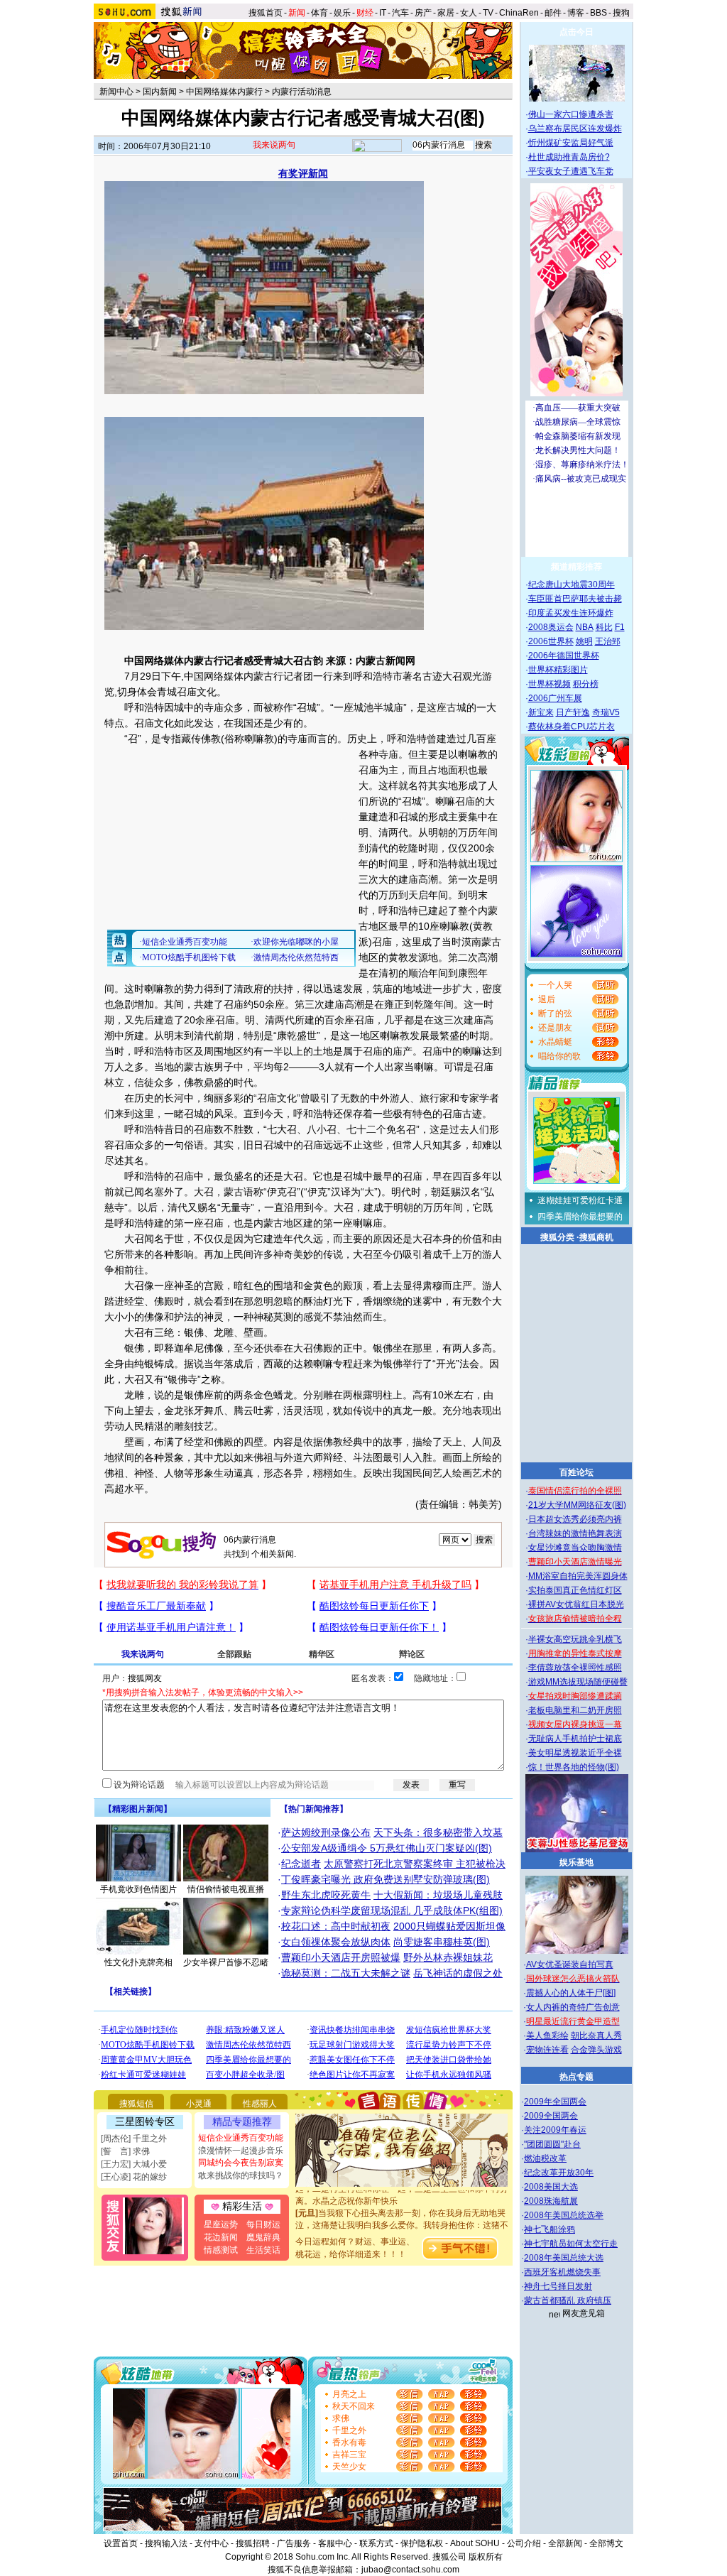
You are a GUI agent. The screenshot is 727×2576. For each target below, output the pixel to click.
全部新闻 (565, 2543)
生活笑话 (263, 2250)
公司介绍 (524, 2543)
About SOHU (475, 2543)
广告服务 (294, 2543)
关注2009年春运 (555, 2130)
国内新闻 (160, 92)
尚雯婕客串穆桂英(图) (442, 1942)
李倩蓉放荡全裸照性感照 (575, 1668)
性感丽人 (260, 2104)
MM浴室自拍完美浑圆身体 (578, 1576)
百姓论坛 (576, 1472)
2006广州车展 (555, 698)
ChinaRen (519, 13)
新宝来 (541, 712)
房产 (423, 13)
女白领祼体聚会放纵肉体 (336, 1942)
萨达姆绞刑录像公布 (326, 1832)
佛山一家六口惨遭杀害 (571, 114)
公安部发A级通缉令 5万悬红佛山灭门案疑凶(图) (387, 1848)
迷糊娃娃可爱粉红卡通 (580, 1200)
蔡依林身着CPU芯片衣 (572, 727)
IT (383, 13)
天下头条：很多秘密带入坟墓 (438, 1832)
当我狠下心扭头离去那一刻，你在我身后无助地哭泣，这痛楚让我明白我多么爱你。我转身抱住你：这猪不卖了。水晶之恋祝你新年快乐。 (402, 2207)
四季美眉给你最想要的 (580, 1217)
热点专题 (576, 2077)
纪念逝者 (301, 1864)
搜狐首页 (266, 13)
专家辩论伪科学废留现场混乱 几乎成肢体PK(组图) (392, 1911)
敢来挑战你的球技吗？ (241, 2175)
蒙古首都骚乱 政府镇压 (568, 2300)
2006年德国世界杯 (564, 656)
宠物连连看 (547, 2050)
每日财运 (263, 2224)
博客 (576, 13)
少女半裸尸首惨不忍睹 (226, 1962)
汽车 (400, 13)
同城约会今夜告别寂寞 (241, 2163)
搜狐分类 (557, 1237)
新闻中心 (116, 92)
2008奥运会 (551, 627)
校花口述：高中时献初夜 (336, 1926)
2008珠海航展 (551, 2201)
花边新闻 (221, 2237)
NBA (585, 627)
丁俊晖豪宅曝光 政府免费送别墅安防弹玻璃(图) (386, 1879)
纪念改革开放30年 (559, 2173)
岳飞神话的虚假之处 (458, 1973)
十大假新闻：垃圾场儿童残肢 (438, 1895)
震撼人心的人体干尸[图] (571, 1993)
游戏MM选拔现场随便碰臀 (578, 1682)
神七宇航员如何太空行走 (571, 2244)
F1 (620, 627)
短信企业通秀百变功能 (241, 2138)
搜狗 (622, 13)
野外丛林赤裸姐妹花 (448, 1957)
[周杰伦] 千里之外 (134, 2138)
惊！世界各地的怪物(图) (574, 1767)
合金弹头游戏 (596, 2050)
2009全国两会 (551, 2116)
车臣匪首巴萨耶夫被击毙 (575, 599)
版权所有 (486, 2557)
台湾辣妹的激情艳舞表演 (575, 1533)
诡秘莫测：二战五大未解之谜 (346, 1973)
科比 (604, 627)
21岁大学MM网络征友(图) (577, 1505)
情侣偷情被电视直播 (226, 1889)
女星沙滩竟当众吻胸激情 (575, 1548)
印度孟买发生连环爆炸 (571, 613)
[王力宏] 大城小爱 (134, 2164)
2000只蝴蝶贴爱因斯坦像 (449, 1926)
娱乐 (342, 13)
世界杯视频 (550, 684)
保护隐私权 (422, 2543)
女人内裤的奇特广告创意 (573, 2007)
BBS (598, 13)
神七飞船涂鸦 (550, 2229)
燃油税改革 (545, 2158)
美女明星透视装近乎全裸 (575, 1753)
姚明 (584, 641)
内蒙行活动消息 (302, 92)
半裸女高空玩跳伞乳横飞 (575, 1639)
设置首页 (121, 2543)
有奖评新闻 (303, 173)
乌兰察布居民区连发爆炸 (575, 129)
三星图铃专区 (145, 2121)
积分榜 (586, 684)
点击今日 (576, 32)
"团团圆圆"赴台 (552, 2144)
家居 (446, 13)
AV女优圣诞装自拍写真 (570, 1964)
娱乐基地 (576, 1862)
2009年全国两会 (555, 2102)
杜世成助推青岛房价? (569, 157)
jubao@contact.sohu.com (410, 2570)
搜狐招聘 (253, 2543)
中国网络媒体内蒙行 (224, 92)
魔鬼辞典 (263, 2237)
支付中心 (212, 2543)
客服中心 (335, 2543)
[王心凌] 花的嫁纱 (134, 2177)
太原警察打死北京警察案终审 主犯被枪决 (415, 1864)
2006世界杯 (551, 641)
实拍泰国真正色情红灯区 (575, 1590)
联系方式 (376, 2543)
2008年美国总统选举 (564, 2215)
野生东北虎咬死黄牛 (326, 1895)
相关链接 (131, 1991)
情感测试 (221, 2250)
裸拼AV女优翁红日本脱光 (576, 1604)
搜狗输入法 (166, 2543)
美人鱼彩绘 (547, 2036)
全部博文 (606, 2543)
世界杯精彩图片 (558, 670)
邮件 (553, 13)
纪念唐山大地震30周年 (572, 585)
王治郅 (608, 641)
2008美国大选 (551, 2187)
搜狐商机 (596, 1237)
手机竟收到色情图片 (138, 1889)
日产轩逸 (573, 712)
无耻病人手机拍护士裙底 (575, 1739)
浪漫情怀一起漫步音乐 (241, 2151)
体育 (319, 13)
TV (488, 13)
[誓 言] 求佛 (125, 2151)
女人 (469, 13)
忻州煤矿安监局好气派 (571, 143)
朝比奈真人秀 (596, 2036)
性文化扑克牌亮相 (138, 1962)
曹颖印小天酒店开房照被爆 (341, 1957)
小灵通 (199, 2104)
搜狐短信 (136, 2104)
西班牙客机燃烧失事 (562, 2272)
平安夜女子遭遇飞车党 (571, 171)
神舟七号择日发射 (558, 2286)
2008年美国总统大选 (564, 2258)
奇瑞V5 (606, 712)
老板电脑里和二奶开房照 (575, 1710)
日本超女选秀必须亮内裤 (575, 1519)
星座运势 (221, 2224)
